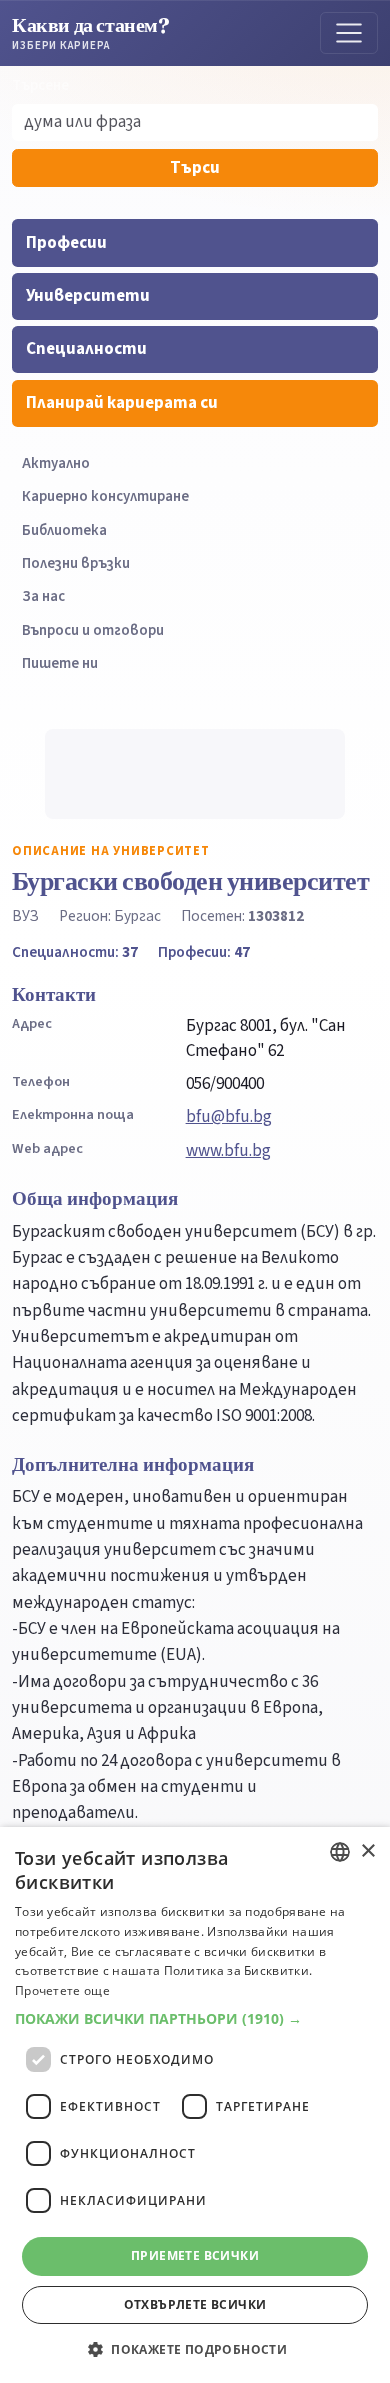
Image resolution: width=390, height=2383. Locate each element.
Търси (195, 168)
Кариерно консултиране (105, 496)
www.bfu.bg (228, 1151)
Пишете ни (60, 663)
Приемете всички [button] (195, 2255)
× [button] (367, 1851)
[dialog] (195, 2105)
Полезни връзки (76, 563)
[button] (195, 2019)
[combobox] (340, 1852)
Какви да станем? (91, 32)
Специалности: (75, 952)
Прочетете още (62, 1990)
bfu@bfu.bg (229, 1117)
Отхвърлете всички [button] (195, 2304)
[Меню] (349, 33)
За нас (43, 596)
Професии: (204, 952)
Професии (66, 243)
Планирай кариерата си (122, 403)
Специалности (86, 349)
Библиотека (64, 530)
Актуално (56, 463)
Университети (88, 296)
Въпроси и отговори (93, 630)
